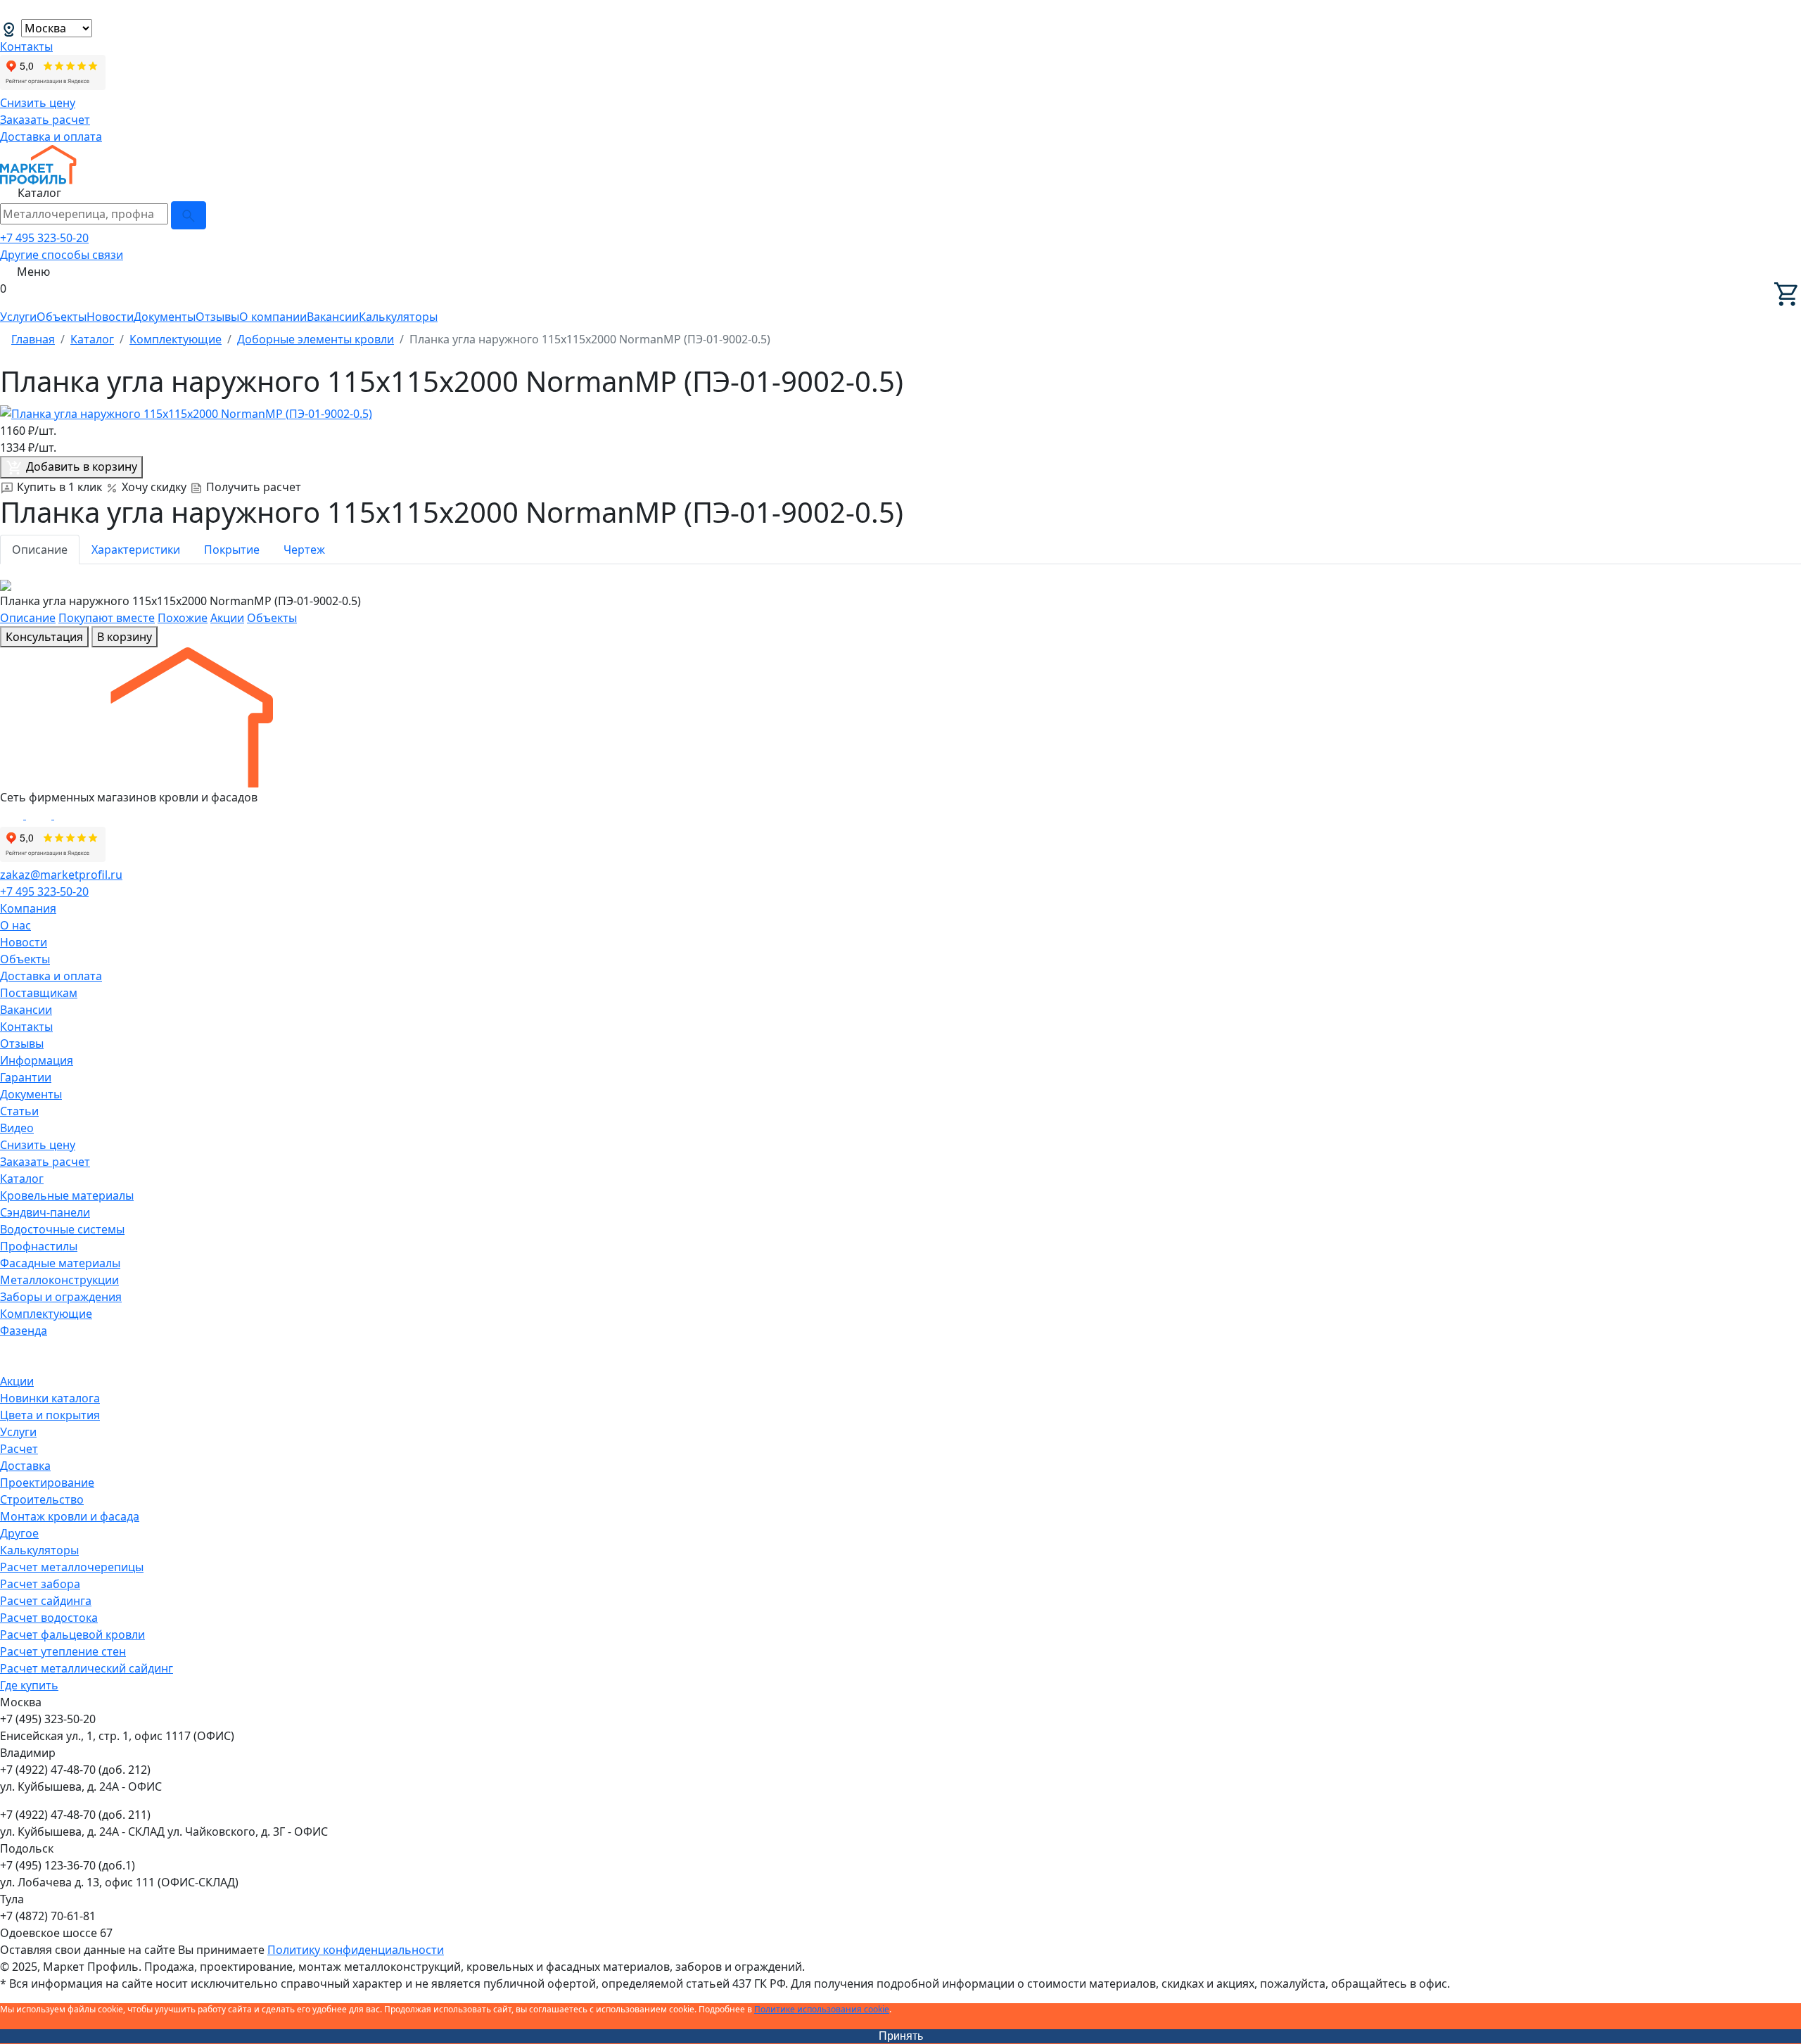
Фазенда (24, 1331)
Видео (17, 1128)
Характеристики (136, 550)
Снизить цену (38, 103)
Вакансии (333, 317)
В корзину (125, 637)
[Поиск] (189, 215)
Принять (901, 2036)
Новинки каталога (50, 1398)
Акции (227, 618)
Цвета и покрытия (50, 1415)
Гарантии (26, 1077)
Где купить (29, 1685)
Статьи (19, 1111)
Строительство (42, 1499)
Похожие (183, 618)
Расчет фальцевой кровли (72, 1634)
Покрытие (232, 550)
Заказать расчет (45, 120)
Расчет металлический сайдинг (87, 1668)
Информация (37, 1060)
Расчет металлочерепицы (72, 1567)
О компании (273, 317)
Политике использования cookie (822, 2009)
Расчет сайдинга (46, 1601)
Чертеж (304, 550)
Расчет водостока (49, 1618)
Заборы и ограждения (61, 1297)
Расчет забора (40, 1584)
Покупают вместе (107, 618)
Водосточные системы (62, 1229)
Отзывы (217, 317)
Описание (40, 550)
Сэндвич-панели (45, 1212)
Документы (165, 317)
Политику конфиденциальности (356, 1950)
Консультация (44, 637)
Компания (28, 908)
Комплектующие (46, 1314)
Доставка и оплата (51, 137)
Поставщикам (39, 993)
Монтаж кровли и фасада (70, 1516)
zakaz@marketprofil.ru (61, 875)
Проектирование (47, 1483)
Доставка (25, 1466)
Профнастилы (39, 1246)
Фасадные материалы (60, 1263)
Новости (110, 317)
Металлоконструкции (59, 1280)
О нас (15, 925)
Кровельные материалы (67, 1195)
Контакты (26, 46)
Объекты (62, 317)
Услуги (18, 317)
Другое (19, 1533)
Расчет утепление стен (63, 1651)
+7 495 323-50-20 (44, 238)
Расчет (19, 1449)
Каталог (22, 1179)
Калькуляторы (398, 317)
